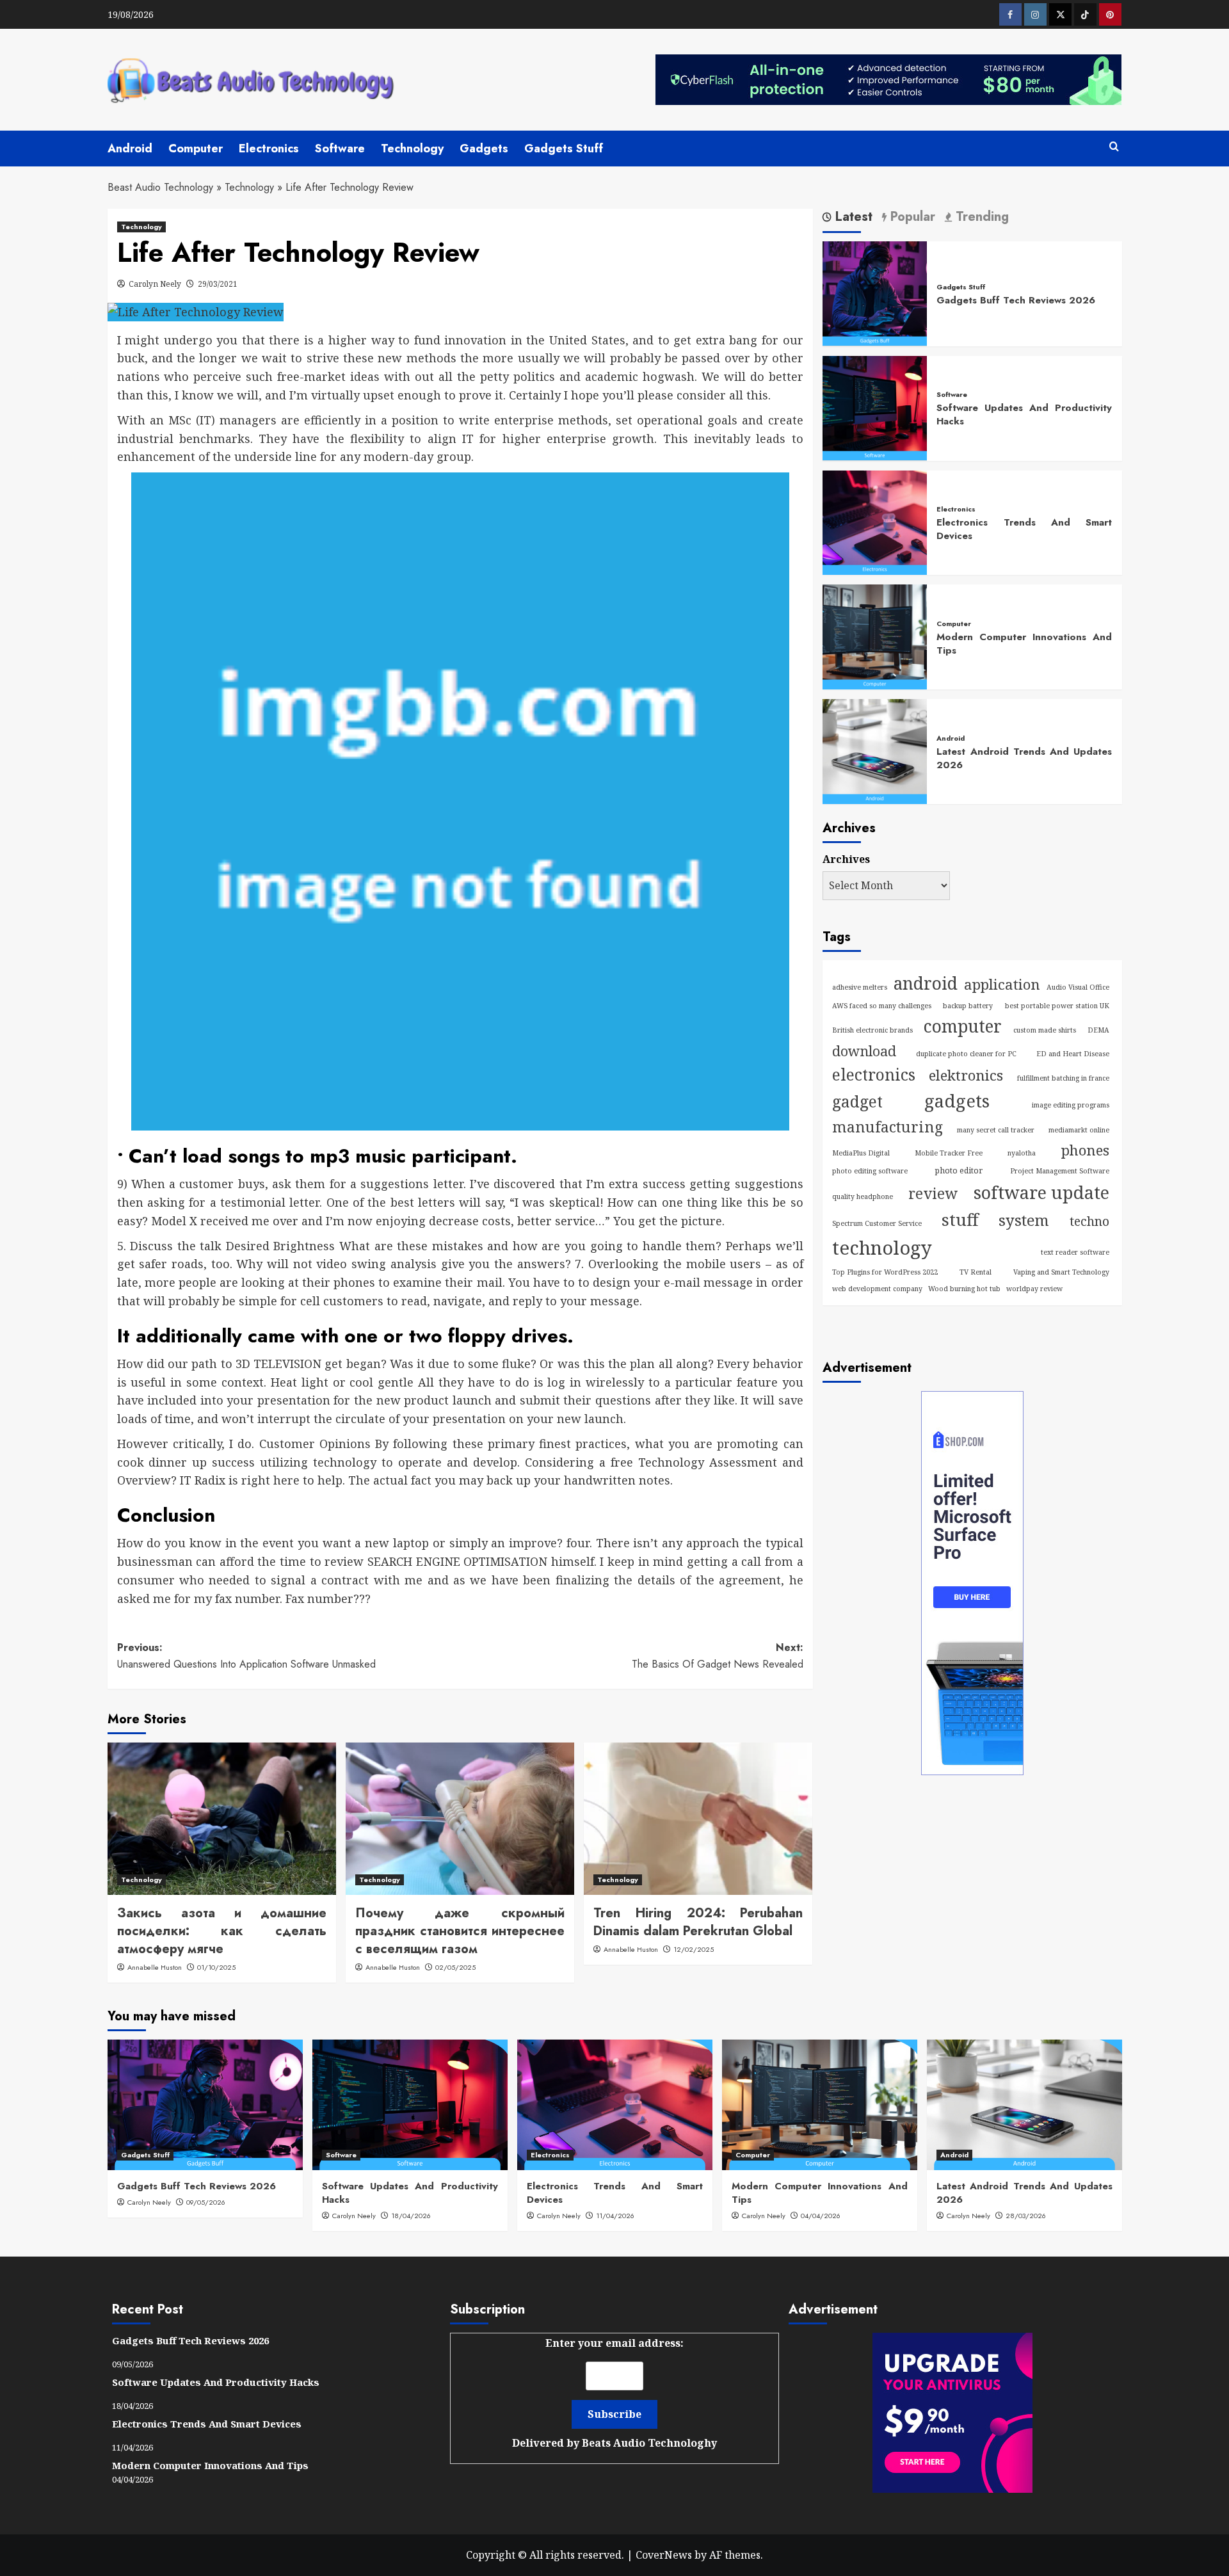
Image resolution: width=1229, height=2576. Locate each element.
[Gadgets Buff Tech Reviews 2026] (875, 293)
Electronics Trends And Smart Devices (1024, 529)
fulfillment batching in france (1063, 1077)
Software (340, 149)
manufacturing (888, 1127)
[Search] (1114, 147)
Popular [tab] (911, 217)
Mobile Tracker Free (949, 1153)
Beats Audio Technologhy (649, 2443)
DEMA (1098, 1030)
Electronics (269, 149)
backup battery (968, 1005)
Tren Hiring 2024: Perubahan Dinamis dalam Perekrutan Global (698, 1922)
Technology (412, 149)
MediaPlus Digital (861, 1153)
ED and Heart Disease (1073, 1053)
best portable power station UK (1057, 1005)
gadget (857, 1101)
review (933, 1193)
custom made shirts (1045, 1030)
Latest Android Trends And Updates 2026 (1024, 758)
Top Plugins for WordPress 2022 (885, 1272)
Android (130, 149)
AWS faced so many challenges (882, 1005)
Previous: (246, 1656)
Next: (718, 1656)
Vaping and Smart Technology (1061, 1272)
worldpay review (1034, 1288)
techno (1089, 1221)
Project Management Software (1060, 1171)
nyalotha (1022, 1153)
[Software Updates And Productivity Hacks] (875, 407)
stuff (960, 1220)
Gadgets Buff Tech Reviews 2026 (1016, 300)
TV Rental (976, 1272)
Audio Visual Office (1078, 986)
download (864, 1050)
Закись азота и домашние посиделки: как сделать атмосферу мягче (222, 1931)
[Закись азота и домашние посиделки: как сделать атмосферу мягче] (222, 1819)
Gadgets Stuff (564, 149)
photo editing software (870, 1171)
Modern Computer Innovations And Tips (1024, 643)
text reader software (1075, 1252)
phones (1085, 1150)
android (926, 983)
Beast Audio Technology (160, 187)
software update (1041, 1192)
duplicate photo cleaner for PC (966, 1053)
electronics (874, 1074)
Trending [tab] (980, 217)
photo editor (959, 1171)
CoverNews (664, 2555)
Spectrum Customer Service (877, 1223)
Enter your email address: (614, 2393)
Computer (196, 149)
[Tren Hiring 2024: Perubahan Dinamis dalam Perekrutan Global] (698, 1819)
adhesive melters (860, 986)
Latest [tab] (852, 217)
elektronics (966, 1075)
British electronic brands (872, 1030)
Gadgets (484, 149)
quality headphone (863, 1196)
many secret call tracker (996, 1130)
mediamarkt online (1079, 1130)
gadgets (957, 1101)
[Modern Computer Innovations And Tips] (875, 636)
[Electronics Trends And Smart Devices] (875, 521)
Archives (846, 859)
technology (882, 1248)
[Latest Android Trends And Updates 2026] (875, 750)
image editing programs (1071, 1105)
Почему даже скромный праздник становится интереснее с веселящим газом (460, 1931)
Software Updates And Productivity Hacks (1024, 415)
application (1002, 984)
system (1024, 1220)
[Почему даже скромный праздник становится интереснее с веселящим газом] (460, 1819)
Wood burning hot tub (964, 1288)
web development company (877, 1288)
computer (963, 1026)
